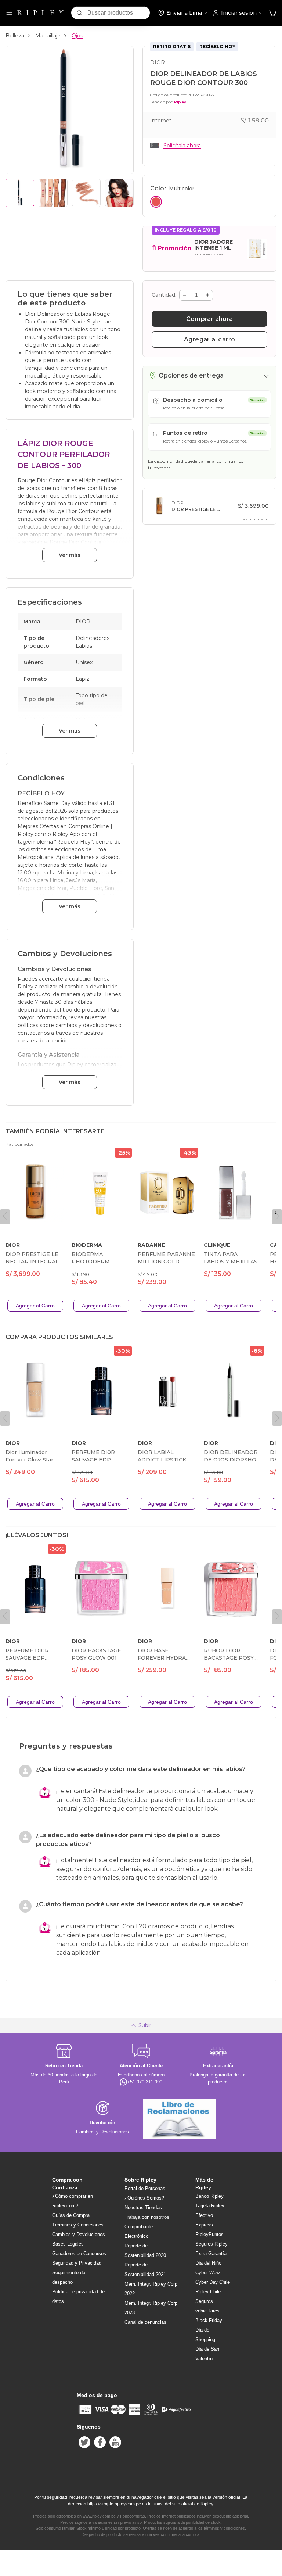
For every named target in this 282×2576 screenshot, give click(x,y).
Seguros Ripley (211, 2244)
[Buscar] (79, 13)
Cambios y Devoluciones (79, 2234)
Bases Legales (68, 2244)
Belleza (15, 36)
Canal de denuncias (145, 2322)
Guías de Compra (71, 2215)
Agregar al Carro (35, 1306)
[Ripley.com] (40, 13)
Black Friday (209, 2320)
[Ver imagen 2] (53, 193)
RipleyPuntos (209, 2234)
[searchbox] (119, 13)
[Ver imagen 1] (20, 193)
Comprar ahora (209, 319)
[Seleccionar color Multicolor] (156, 202)
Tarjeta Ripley (210, 2206)
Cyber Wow (207, 2273)
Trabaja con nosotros (147, 2217)
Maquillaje (48, 36)
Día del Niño (208, 2263)
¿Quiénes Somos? (144, 2198)
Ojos (77, 36)
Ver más (70, 555)
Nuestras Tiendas (143, 2208)
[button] (272, 13)
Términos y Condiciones (78, 2225)
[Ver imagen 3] (86, 193)
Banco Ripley (209, 2196)
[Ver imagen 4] (119, 193)
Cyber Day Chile (213, 2282)
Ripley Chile (208, 2292)
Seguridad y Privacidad (77, 2263)
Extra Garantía (211, 2253)
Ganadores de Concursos (79, 2253)
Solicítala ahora (182, 146)
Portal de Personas (145, 2188)
